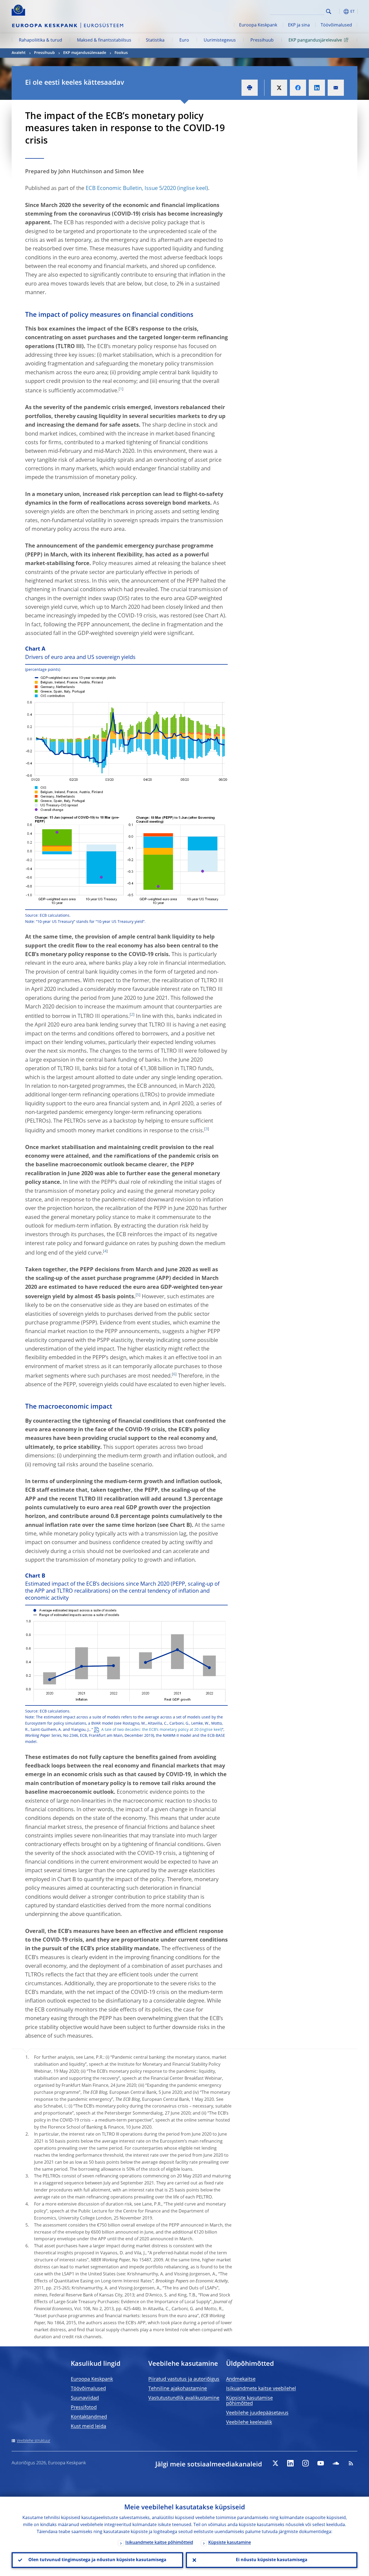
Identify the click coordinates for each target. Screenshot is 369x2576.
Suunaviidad (85, 2398)
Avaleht (19, 53)
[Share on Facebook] (298, 88)
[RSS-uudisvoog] (351, 2463)
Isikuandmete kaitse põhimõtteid (159, 2543)
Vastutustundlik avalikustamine (184, 2398)
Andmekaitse (241, 2379)
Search (329, 11)
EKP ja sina (299, 25)
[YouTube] (321, 2463)
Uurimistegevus (220, 40)
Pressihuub (262, 40)
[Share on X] (279, 88)
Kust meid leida (88, 2427)
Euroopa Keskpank (258, 25)
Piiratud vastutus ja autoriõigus (184, 2379)
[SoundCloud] (336, 2463)
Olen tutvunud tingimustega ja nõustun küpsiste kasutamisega (97, 2560)
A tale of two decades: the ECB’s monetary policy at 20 (150, 1730)
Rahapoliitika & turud (41, 40)
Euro (184, 40)
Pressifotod (84, 2408)
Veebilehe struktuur (33, 2441)
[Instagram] (306, 2463)
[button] (338, 11)
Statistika (155, 40)
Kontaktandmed (89, 2417)
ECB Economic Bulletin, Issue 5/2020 (131, 189)
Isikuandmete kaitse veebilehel (261, 2389)
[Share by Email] (336, 88)
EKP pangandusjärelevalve (315, 40)
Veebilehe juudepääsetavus (257, 2413)
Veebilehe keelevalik (249, 2422)
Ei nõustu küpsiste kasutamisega (272, 2560)
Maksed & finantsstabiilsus (104, 40)
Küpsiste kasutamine (230, 2543)
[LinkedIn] (290, 2463)
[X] (275, 2463)
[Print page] (250, 88)
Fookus (121, 53)
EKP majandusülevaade (85, 53)
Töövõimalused (336, 25)
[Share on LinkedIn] (317, 88)
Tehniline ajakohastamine (178, 2389)
